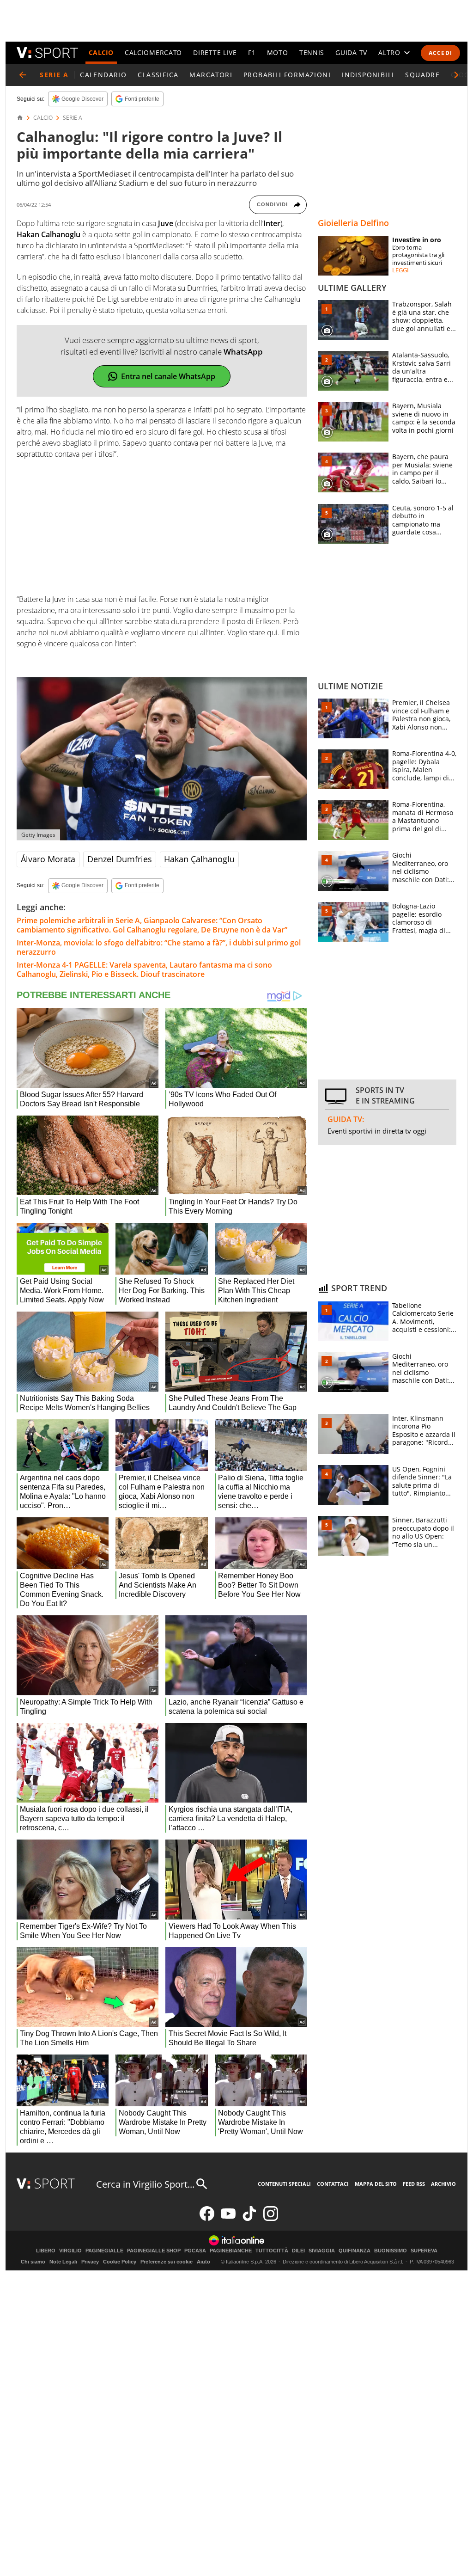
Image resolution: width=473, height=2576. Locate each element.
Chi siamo (33, 2262)
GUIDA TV (351, 52)
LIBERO (46, 2251)
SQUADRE (422, 75)
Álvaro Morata (48, 859)
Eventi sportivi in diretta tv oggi (377, 1131)
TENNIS (312, 52)
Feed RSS (414, 2184)
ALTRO (389, 52)
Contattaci (333, 2184)
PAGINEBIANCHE (231, 2251)
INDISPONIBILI (368, 75)
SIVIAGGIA (322, 2251)
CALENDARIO (103, 75)
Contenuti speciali (284, 2184)
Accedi (440, 53)
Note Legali (63, 2262)
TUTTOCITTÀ (272, 2251)
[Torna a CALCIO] (23, 75)
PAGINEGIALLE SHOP (154, 2251)
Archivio (443, 2184)
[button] (456, 75)
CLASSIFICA (158, 75)
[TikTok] (249, 2219)
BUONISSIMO (391, 2251)
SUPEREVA (424, 2251)
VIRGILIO (70, 2251)
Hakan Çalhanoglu (199, 859)
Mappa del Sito (376, 2184)
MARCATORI (211, 75)
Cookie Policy (120, 2262)
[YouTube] (228, 2219)
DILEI (298, 2251)
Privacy (90, 2262)
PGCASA (195, 2251)
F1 (252, 52)
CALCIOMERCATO (153, 52)
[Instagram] (271, 2219)
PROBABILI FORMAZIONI (287, 75)
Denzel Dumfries (120, 859)
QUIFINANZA (355, 2251)
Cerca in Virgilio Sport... (145, 2184)
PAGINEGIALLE (104, 2251)
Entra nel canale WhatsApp (168, 376)
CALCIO (101, 52)
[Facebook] (207, 2219)
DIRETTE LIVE (215, 52)
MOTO (278, 52)
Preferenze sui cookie (167, 2262)
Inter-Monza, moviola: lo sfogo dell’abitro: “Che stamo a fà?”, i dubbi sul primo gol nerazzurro (159, 947)
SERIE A (73, 118)
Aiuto (203, 2262)
